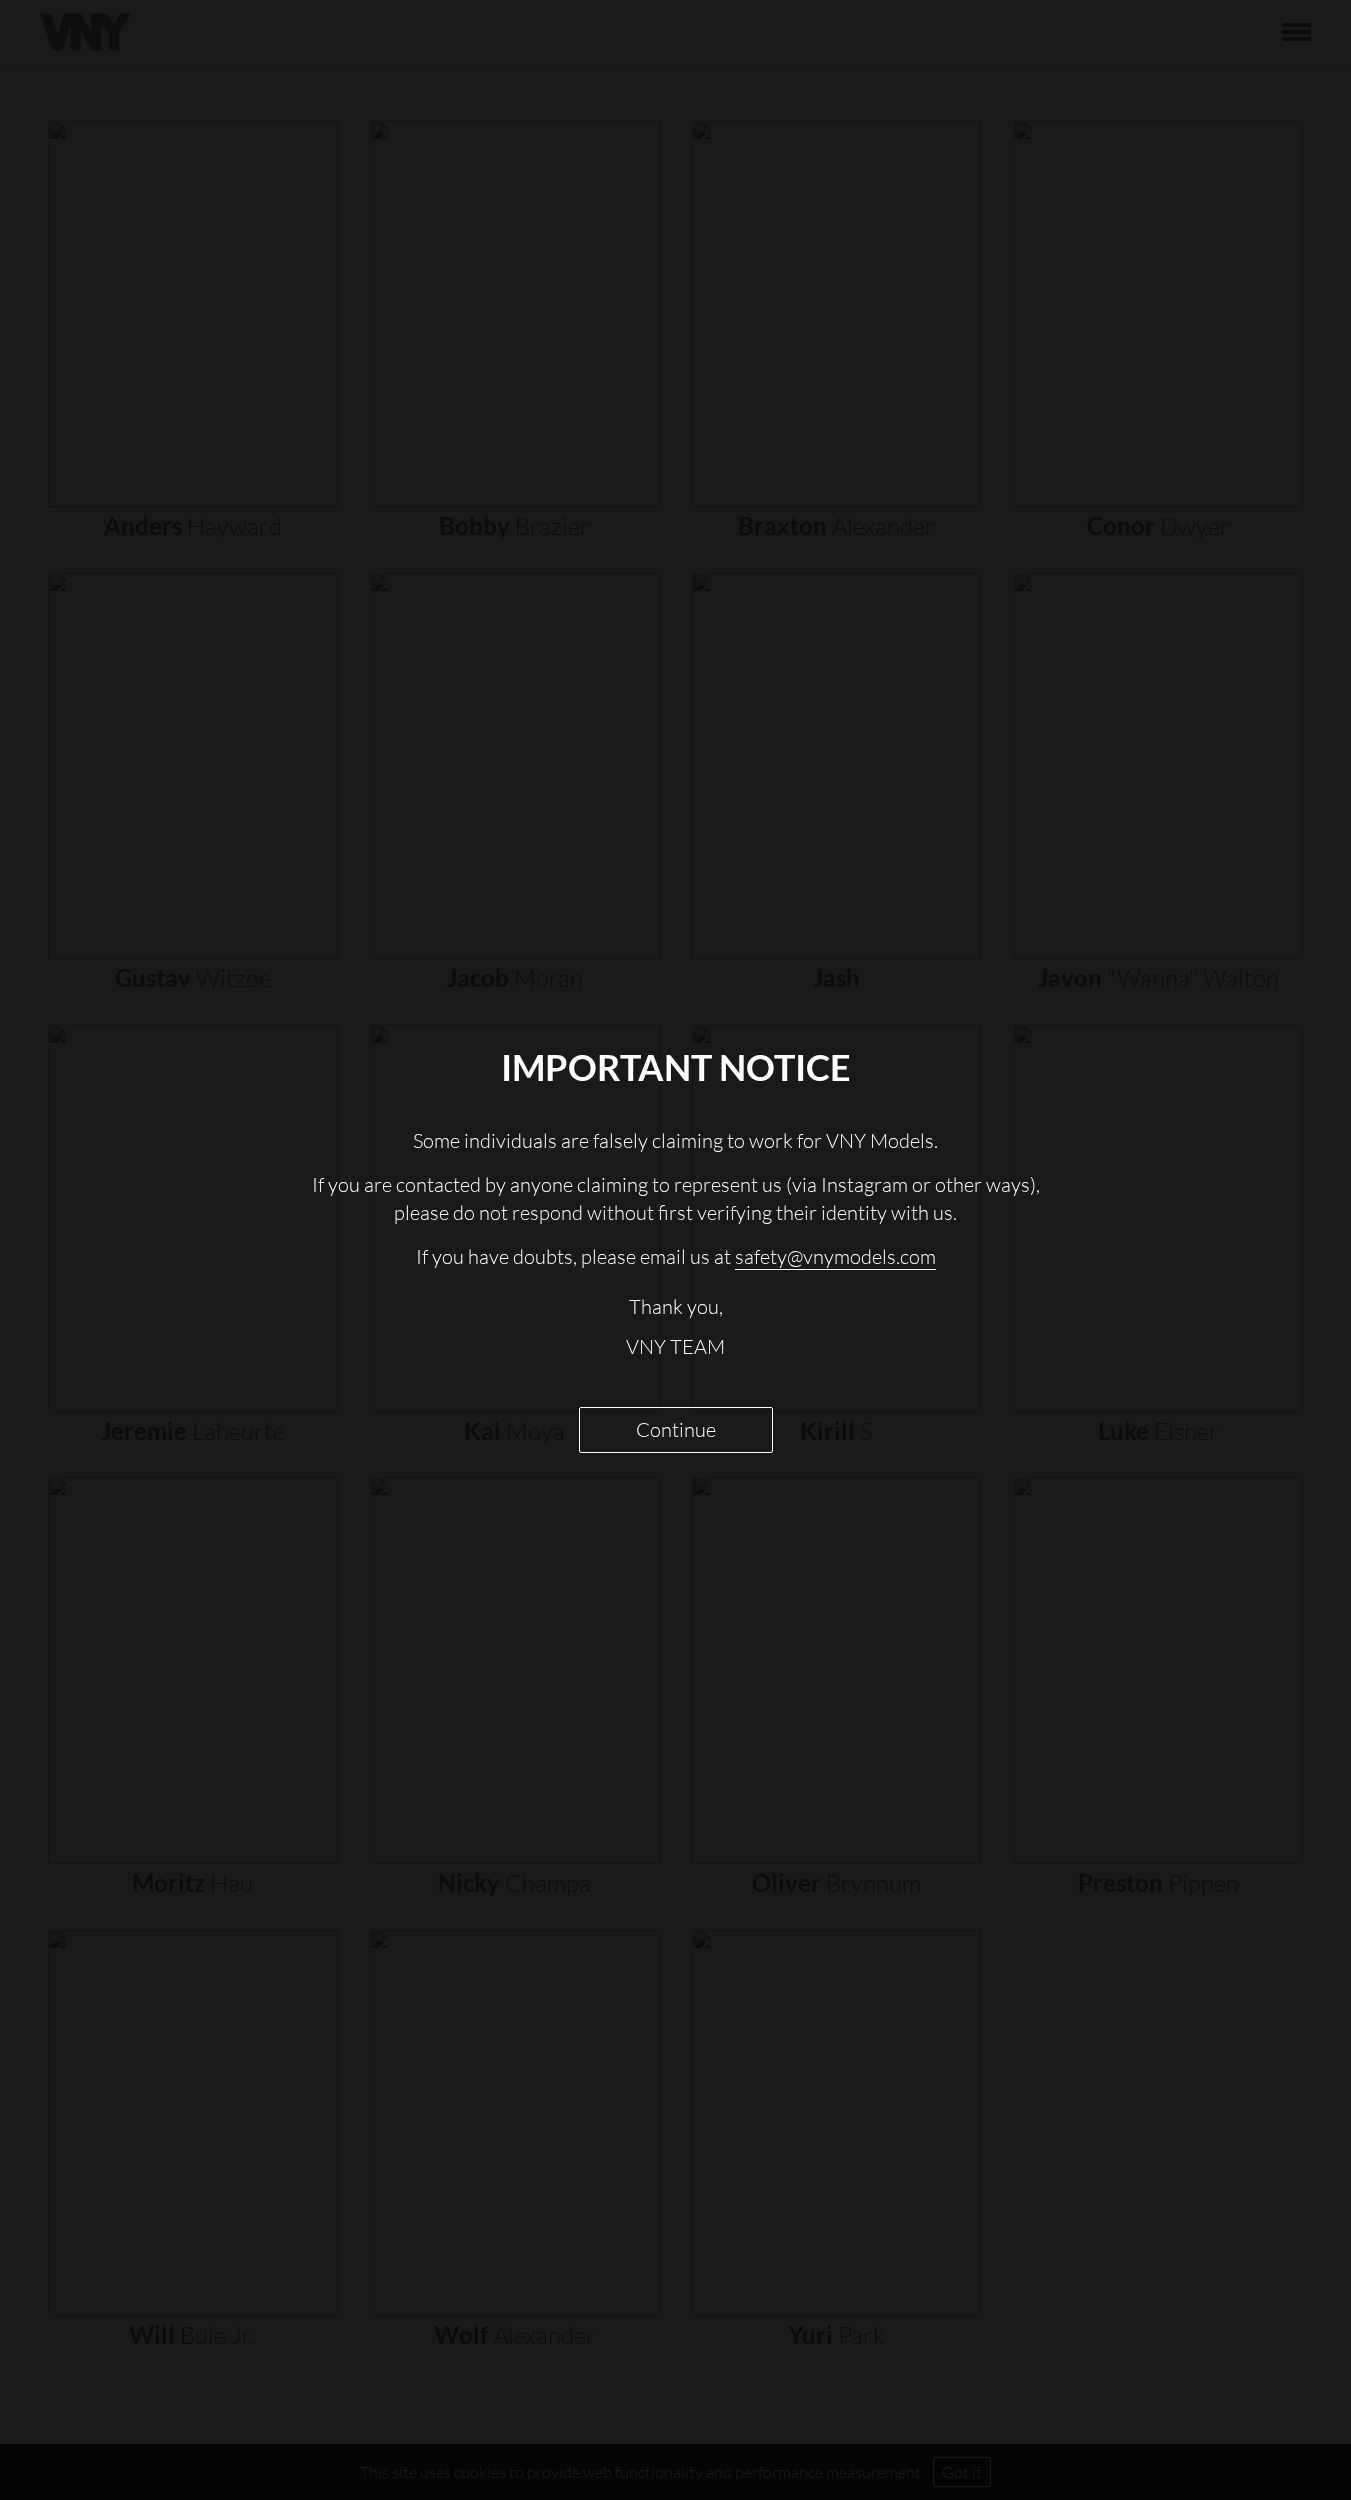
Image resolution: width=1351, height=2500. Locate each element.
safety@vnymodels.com (835, 1256)
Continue (676, 1429)
